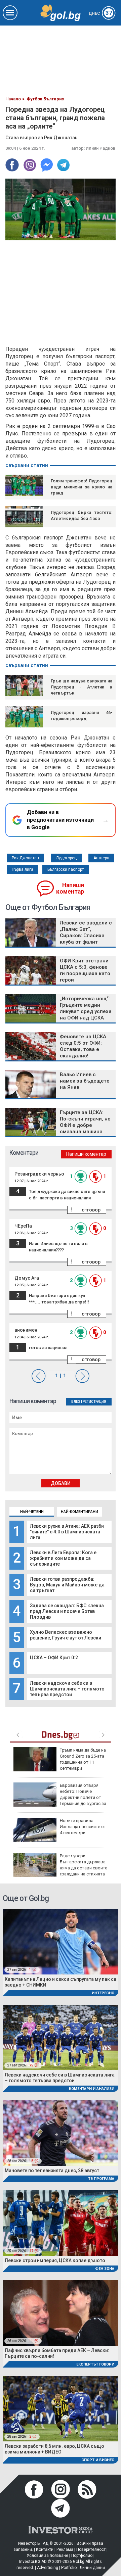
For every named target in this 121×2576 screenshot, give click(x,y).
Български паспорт (66, 869)
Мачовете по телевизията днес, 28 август (52, 2170)
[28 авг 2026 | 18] (61, 2133)
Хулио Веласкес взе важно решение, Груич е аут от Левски (66, 1635)
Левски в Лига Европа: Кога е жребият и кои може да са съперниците (63, 1558)
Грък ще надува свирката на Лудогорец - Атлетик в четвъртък (82, 687)
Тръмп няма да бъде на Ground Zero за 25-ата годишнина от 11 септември (83, 1759)
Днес (100, 13)
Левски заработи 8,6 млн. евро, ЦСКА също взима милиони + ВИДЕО (54, 2449)
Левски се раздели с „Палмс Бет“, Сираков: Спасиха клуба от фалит (86, 932)
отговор (91, 1210)
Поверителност (91, 2549)
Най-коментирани (79, 1512)
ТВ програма (101, 2179)
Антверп (101, 858)
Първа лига (23, 869)
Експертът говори (95, 2364)
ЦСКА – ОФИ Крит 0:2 (54, 1658)
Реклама (65, 2549)
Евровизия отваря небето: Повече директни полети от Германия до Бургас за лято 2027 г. (60, 1798)
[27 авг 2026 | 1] (61, 1941)
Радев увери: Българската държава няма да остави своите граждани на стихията (84, 1865)
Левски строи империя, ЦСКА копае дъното (55, 2260)
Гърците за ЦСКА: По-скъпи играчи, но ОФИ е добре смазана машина (85, 1122)
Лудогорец (66, 858)
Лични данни (92, 2568)
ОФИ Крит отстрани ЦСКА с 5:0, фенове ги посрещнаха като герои (85, 970)
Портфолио (82, 2556)
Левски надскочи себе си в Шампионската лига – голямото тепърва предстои (67, 1689)
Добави (61, 1483)
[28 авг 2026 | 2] (61, 2408)
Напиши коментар (70, 888)
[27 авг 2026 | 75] (61, 2037)
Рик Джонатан (25, 858)
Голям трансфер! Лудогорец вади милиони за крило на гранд (82, 487)
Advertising (48, 2568)
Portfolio (69, 2568)
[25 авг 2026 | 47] (61, 2223)
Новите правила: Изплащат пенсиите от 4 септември (83, 1827)
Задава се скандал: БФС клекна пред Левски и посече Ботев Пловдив (67, 1611)
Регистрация (94, 1402)
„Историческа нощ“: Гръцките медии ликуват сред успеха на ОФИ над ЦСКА (86, 1008)
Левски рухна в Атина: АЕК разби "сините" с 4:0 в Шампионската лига (67, 1532)
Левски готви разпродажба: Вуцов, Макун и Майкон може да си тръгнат (67, 1585)
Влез (76, 1402)
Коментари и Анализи (92, 2089)
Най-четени (32, 1512)
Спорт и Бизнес (98, 2460)
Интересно (103, 1993)
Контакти (45, 2549)
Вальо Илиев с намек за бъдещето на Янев (85, 1081)
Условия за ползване (47, 2556)
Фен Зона (105, 2269)
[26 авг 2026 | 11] (61, 2313)
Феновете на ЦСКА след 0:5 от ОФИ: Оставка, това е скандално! (83, 1046)
